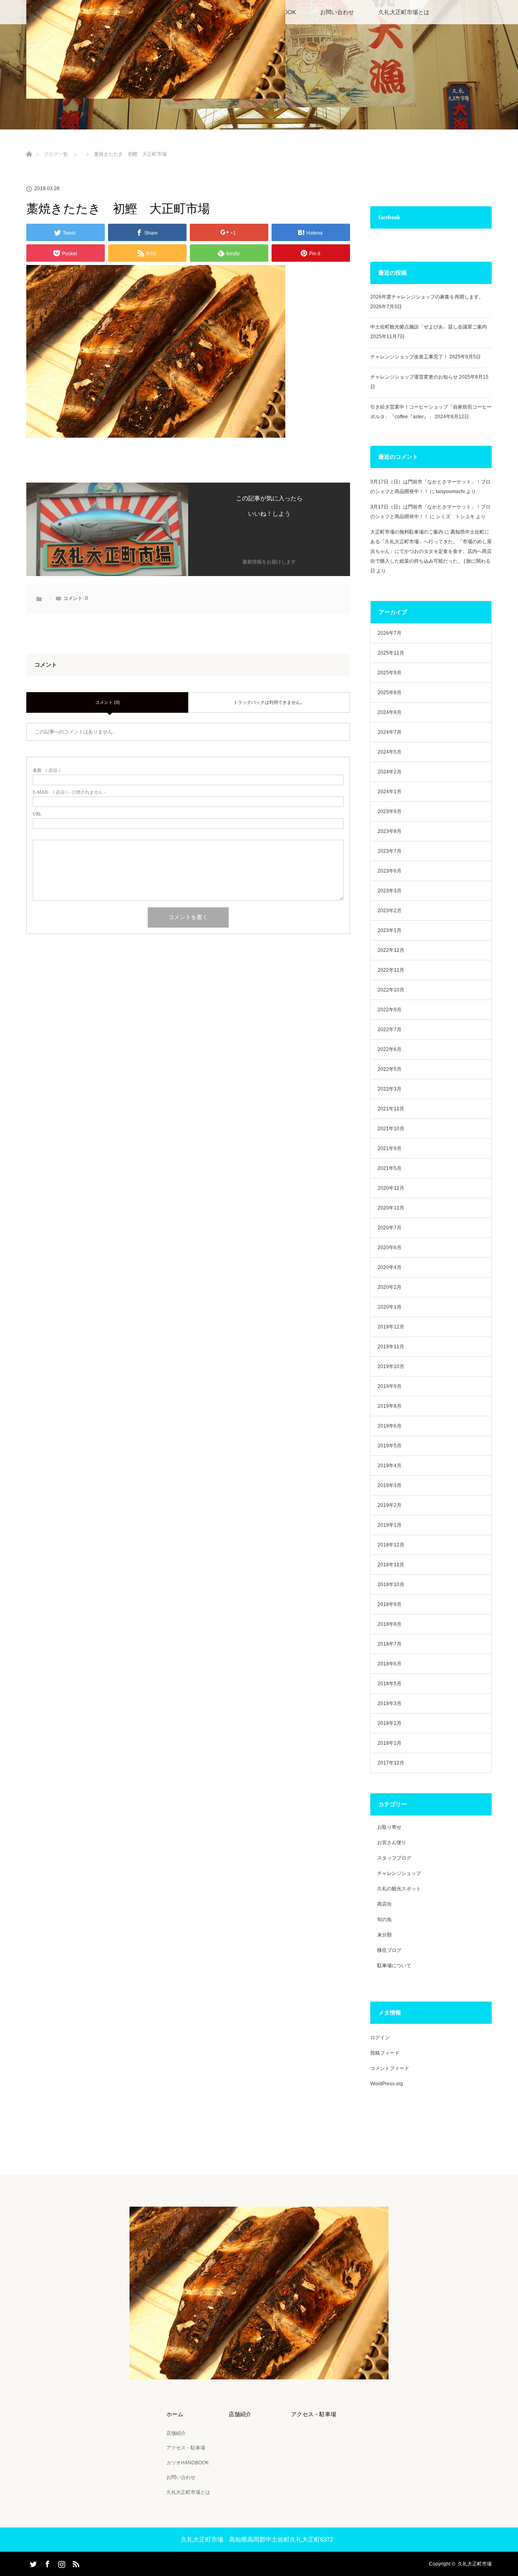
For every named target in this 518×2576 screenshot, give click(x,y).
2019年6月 (390, 1426)
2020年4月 (390, 1267)
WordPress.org (387, 2084)
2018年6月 (390, 1664)
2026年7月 (390, 633)
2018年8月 (390, 1624)
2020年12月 (391, 1188)
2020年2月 (390, 1287)
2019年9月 (390, 1386)
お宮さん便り (392, 1843)
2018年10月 (391, 1585)
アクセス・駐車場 (186, 2448)
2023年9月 (390, 811)
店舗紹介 (176, 2433)
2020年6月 (390, 1248)
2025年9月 (390, 673)
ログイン (380, 2038)
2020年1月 (390, 1307)
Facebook (47, 2563)
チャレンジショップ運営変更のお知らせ (414, 377)
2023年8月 (390, 831)
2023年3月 (390, 891)
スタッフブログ (394, 1858)
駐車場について (394, 1966)
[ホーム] (29, 145)
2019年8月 (390, 1406)
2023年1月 (390, 930)
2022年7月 (390, 1030)
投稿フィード (385, 2053)
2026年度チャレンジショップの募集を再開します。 (427, 297)
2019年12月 (391, 1327)
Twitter (32, 2563)
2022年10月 (391, 990)
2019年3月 (390, 1485)
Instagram (61, 2563)
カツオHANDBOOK (188, 2463)
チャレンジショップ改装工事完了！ (409, 357)
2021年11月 (391, 1109)
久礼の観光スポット (399, 1889)
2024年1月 (390, 792)
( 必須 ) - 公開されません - (69, 792)
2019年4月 (390, 1466)
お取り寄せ (389, 1827)
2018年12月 (391, 1545)
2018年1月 (390, 1743)
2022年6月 (390, 1049)
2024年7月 (390, 732)
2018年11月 (391, 1565)
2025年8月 (390, 693)
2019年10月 (391, 1366)
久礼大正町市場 (475, 2564)
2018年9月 (390, 1604)
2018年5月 (390, 1684)
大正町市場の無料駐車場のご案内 (407, 532)
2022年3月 (390, 1089)
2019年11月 (391, 1347)
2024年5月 (390, 752)
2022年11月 (391, 970)
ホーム (175, 2414)
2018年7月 (390, 1644)
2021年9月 (390, 1148)
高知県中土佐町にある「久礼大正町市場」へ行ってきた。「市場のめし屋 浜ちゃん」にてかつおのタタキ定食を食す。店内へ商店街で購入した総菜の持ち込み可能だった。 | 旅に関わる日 (431, 551)
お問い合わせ (337, 12)
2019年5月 (390, 1446)
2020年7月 (390, 1228)
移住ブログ (389, 1950)
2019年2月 (390, 1505)
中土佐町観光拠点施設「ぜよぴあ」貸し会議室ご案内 (429, 327)
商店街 (384, 1904)
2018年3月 (390, 1703)
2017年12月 (391, 1763)
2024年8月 (390, 712)
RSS (75, 2563)
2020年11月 (391, 1208)
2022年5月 (390, 1069)
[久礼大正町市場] (259, 2374)
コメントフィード (390, 2068)
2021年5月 (390, 1168)
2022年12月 (391, 950)
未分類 (384, 1935)
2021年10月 (391, 1129)
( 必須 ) (47, 770)
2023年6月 (390, 871)
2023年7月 (390, 851)
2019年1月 (390, 1525)
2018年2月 (390, 1723)
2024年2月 (390, 772)
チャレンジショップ (399, 1873)
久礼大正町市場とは (404, 12)
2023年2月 (390, 911)
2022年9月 (390, 1010)
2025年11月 (391, 653)
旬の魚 (384, 1919)
